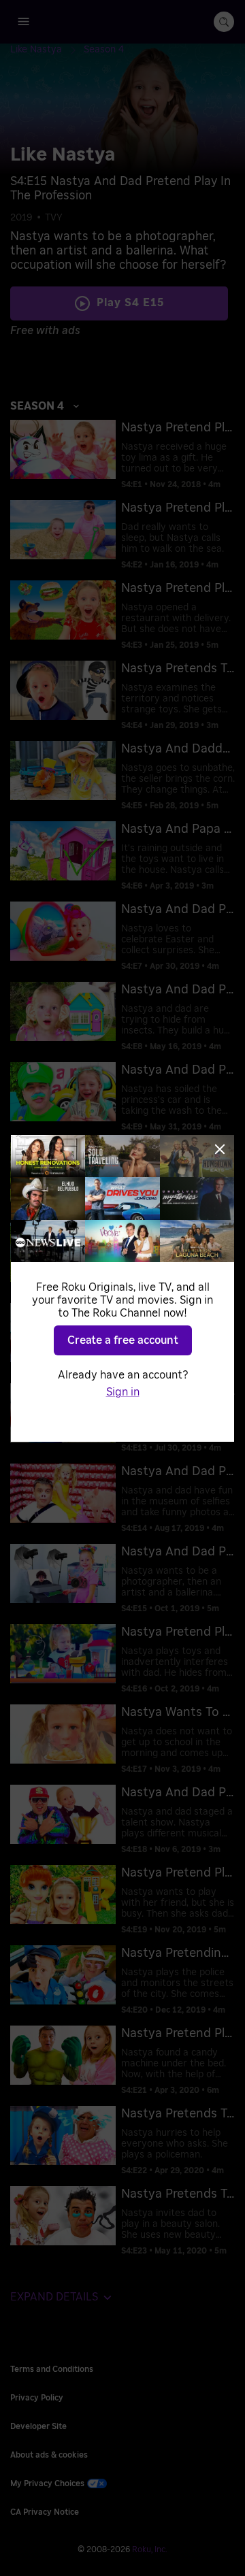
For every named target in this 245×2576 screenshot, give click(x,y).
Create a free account (123, 1340)
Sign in (123, 1392)
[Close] (220, 1149)
